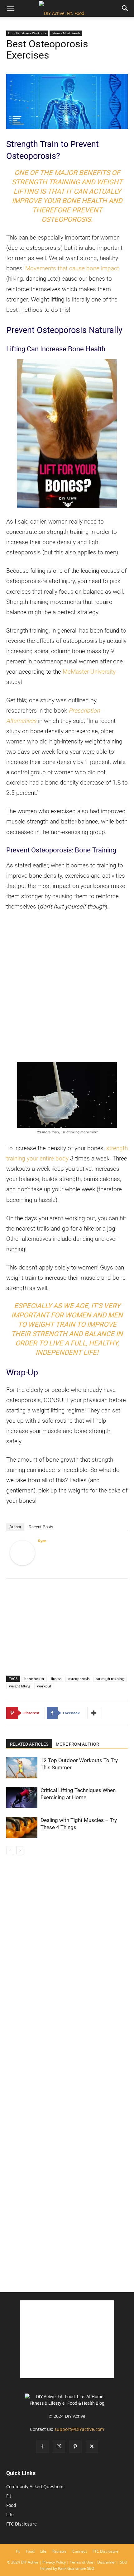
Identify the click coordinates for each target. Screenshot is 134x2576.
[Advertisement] (67, 987)
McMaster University (89, 672)
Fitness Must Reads (66, 33)
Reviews (59, 2551)
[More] (94, 1713)
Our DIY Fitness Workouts (27, 33)
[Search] (125, 8)
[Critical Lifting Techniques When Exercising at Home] (22, 1798)
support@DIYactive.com (79, 2429)
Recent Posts (41, 1527)
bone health (34, 1679)
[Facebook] (42, 2447)
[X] (92, 2447)
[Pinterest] (75, 2447)
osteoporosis (79, 1679)
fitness (56, 1679)
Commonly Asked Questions (35, 2486)
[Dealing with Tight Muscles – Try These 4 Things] (22, 1827)
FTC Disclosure (22, 2524)
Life (10, 2514)
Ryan (42, 1541)
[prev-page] (10, 1850)
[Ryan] (22, 1553)
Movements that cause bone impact (72, 268)
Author (15, 1527)
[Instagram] (59, 2447)
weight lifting (20, 1686)
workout (44, 1686)
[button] (11, 8)
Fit (9, 2496)
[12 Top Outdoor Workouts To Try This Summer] (22, 1768)
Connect (79, 2551)
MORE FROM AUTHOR (77, 1744)
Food (11, 2505)
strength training (110, 1679)
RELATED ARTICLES (29, 1744)
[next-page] (20, 1850)
